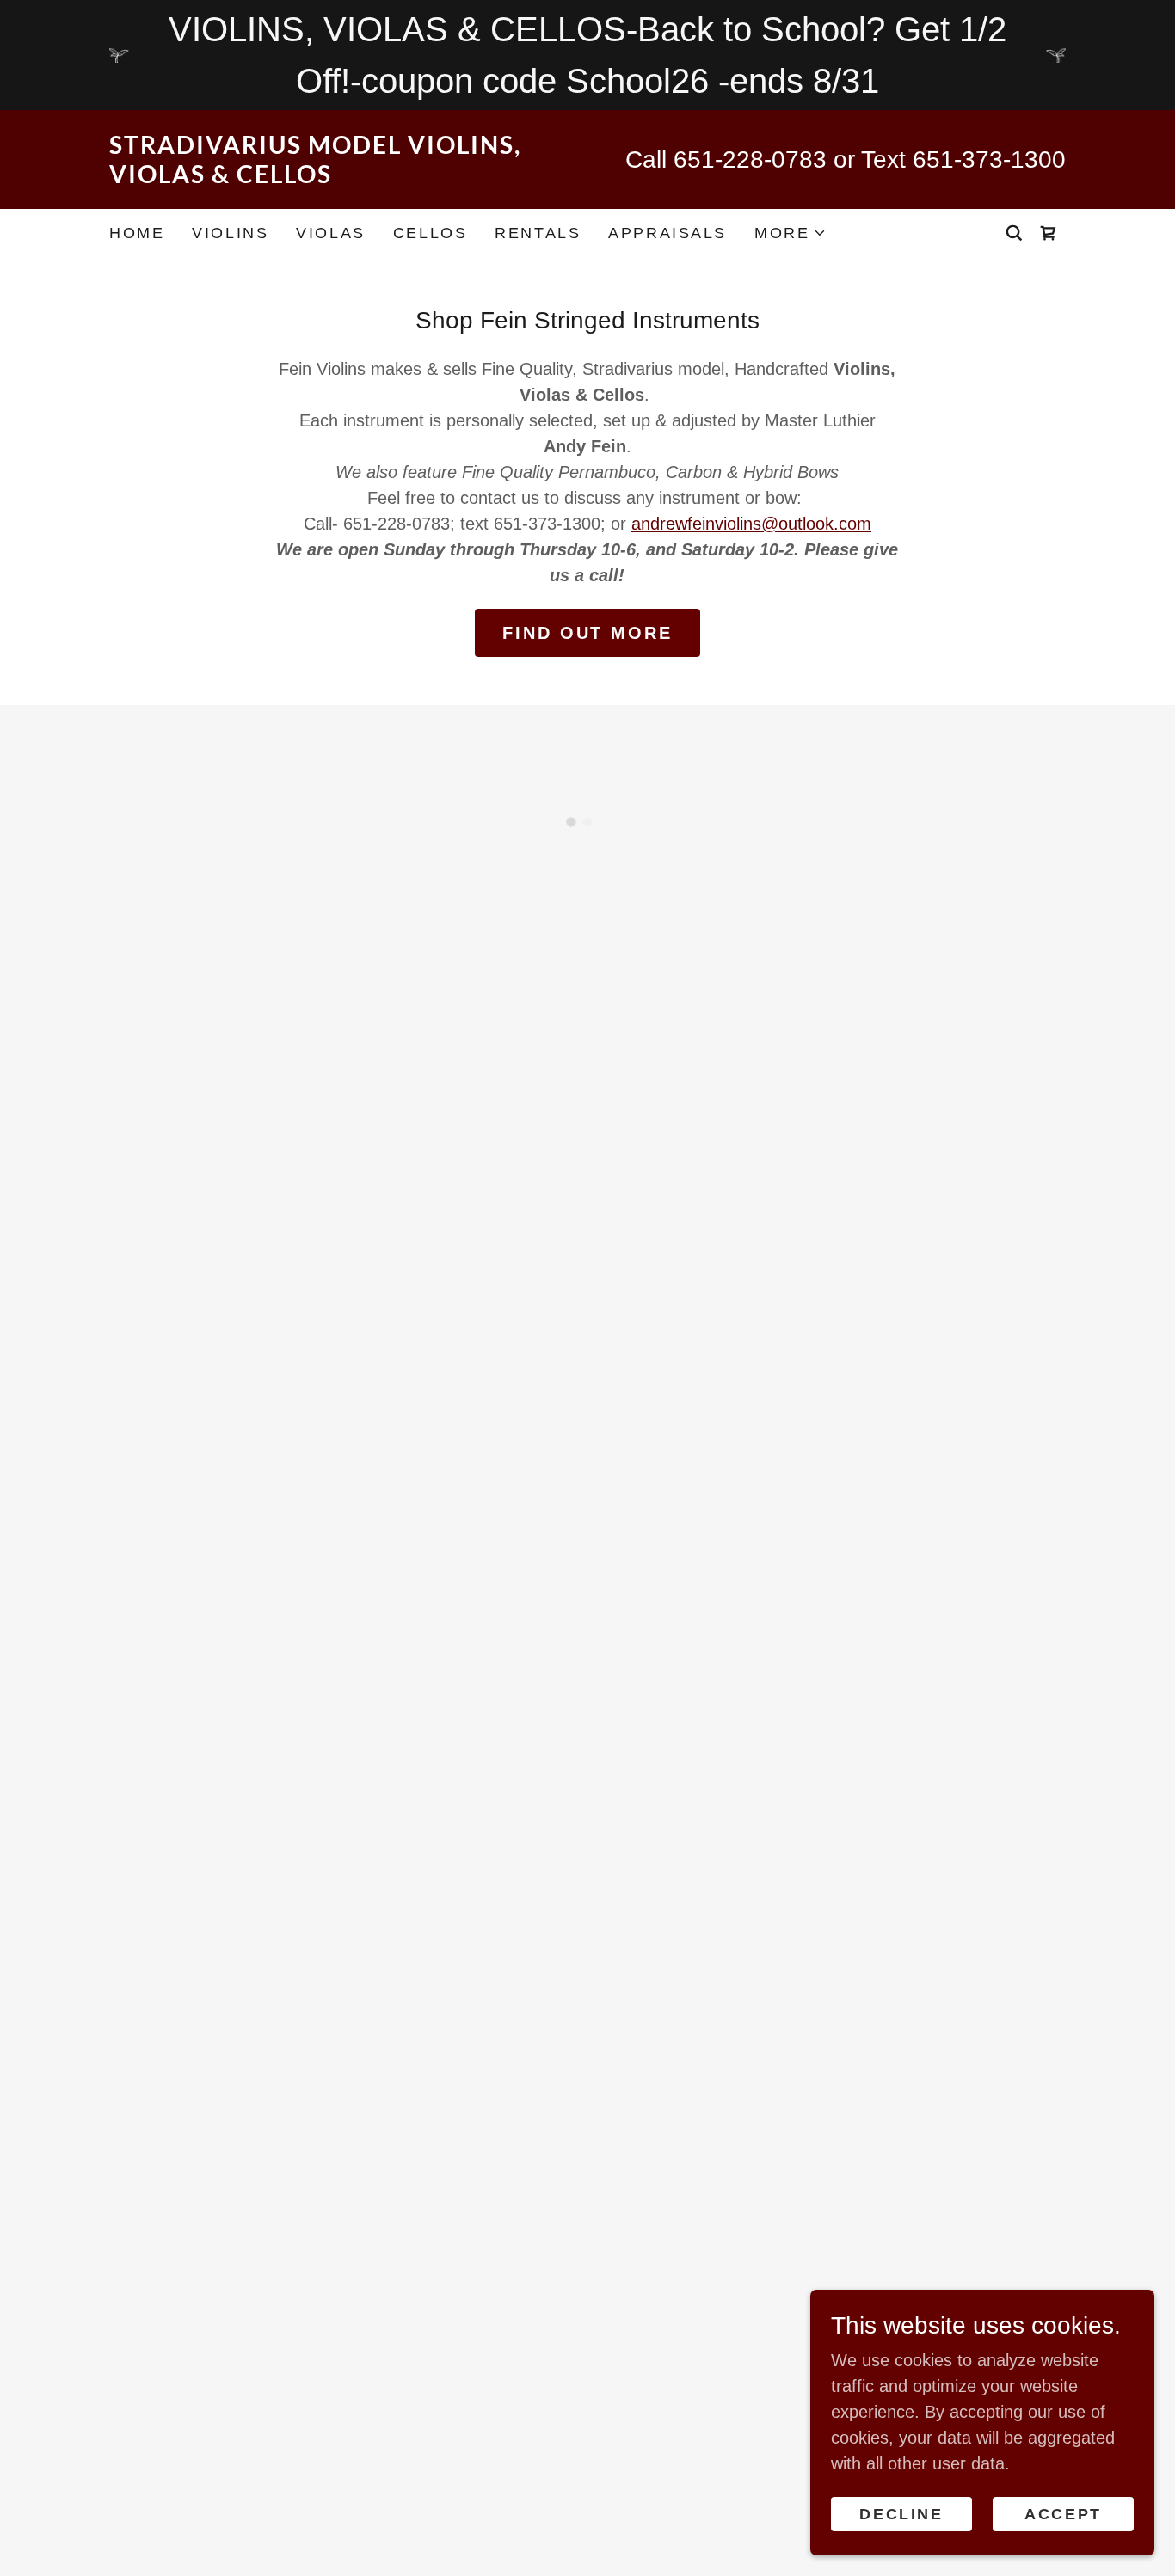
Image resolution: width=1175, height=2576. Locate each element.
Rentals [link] (538, 233)
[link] (348, 177)
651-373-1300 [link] (989, 159)
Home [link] (137, 233)
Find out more (587, 633)
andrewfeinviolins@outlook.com (751, 524)
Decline (901, 2514)
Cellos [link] (430, 233)
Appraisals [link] (667, 233)
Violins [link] (230, 233)
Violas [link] (330, 233)
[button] (791, 233)
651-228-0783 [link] (750, 159)
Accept (1063, 2514)
